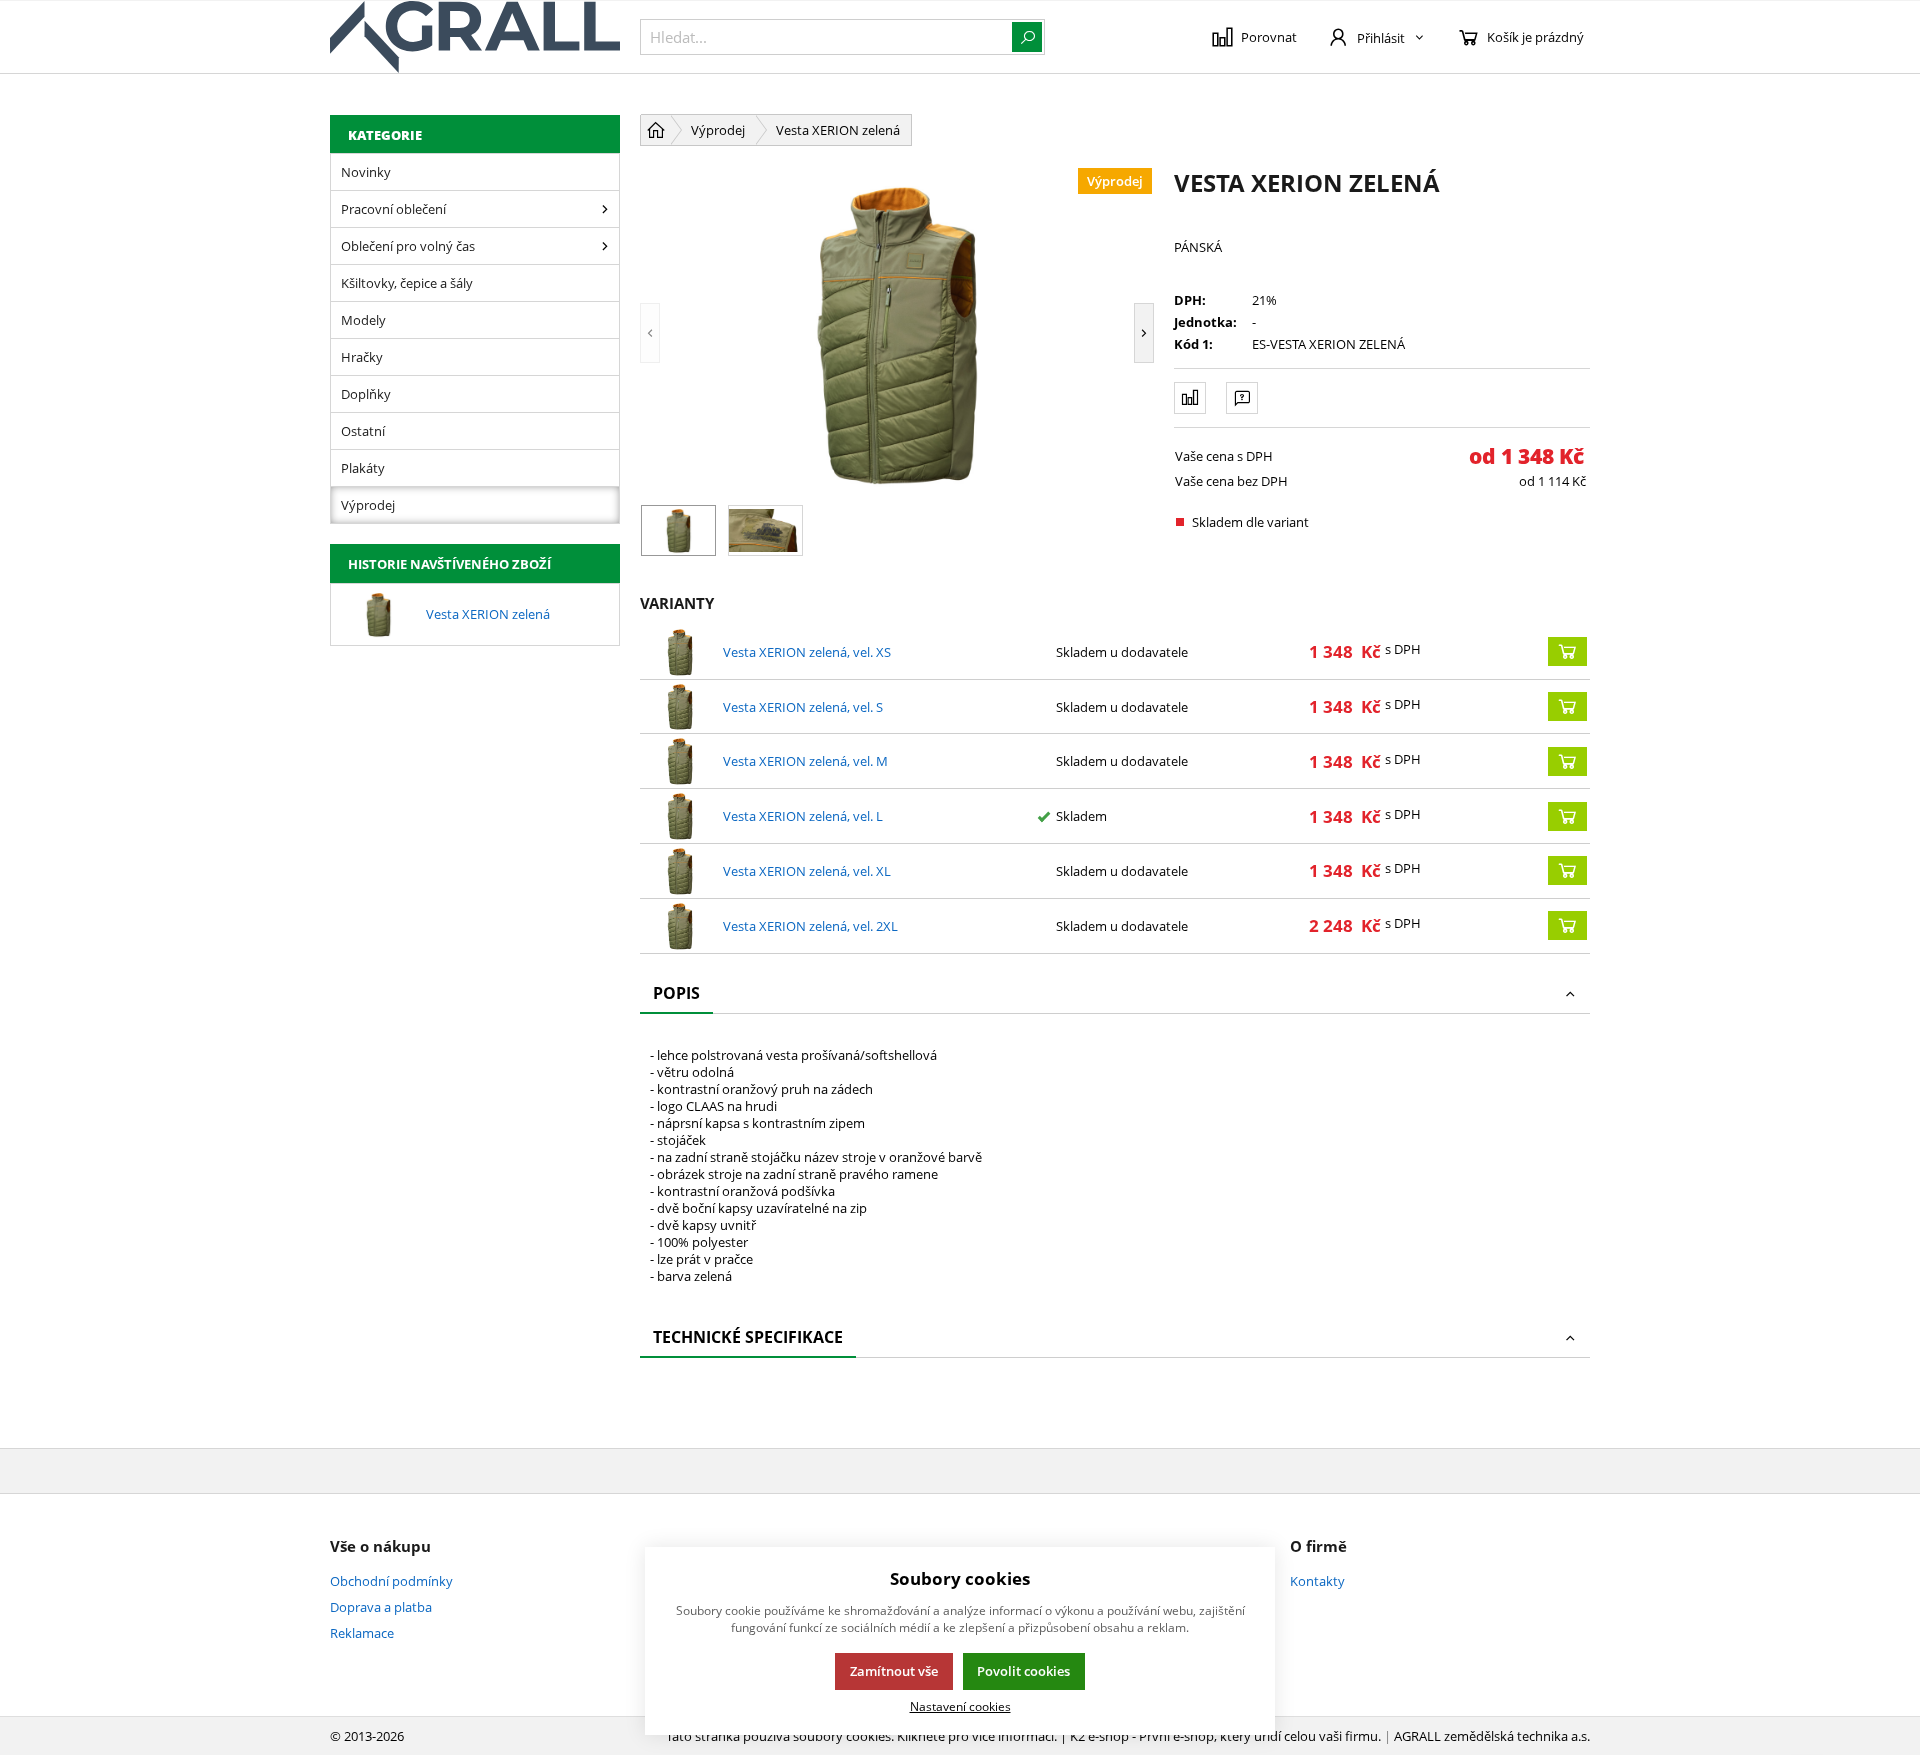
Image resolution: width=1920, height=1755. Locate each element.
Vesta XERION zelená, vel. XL (807, 871)
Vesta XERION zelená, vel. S (803, 707)
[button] (680, 333)
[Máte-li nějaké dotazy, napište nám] (1242, 398)
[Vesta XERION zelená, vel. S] (680, 707)
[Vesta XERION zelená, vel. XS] (680, 652)
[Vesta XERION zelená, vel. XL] (680, 871)
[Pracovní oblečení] (605, 209)
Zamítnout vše (894, 1671)
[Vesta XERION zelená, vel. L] (680, 816)
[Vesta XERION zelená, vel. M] (680, 761)
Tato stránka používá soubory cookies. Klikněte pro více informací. (861, 1736)
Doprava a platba (381, 1607)
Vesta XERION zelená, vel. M (805, 761)
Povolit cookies (1023, 1671)
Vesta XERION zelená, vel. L (803, 816)
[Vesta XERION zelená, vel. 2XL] (680, 926)
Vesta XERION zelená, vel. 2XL (810, 926)
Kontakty (1317, 1581)
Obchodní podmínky (391, 1581)
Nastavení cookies (960, 1706)
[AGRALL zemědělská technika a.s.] (475, 37)
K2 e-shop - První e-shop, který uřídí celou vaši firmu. (1225, 1736)
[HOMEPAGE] (656, 130)
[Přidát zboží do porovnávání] (1190, 398)
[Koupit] (1567, 651)
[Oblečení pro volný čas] (605, 246)
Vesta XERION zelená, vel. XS (807, 652)
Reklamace (362, 1633)
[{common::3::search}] (1027, 37)
